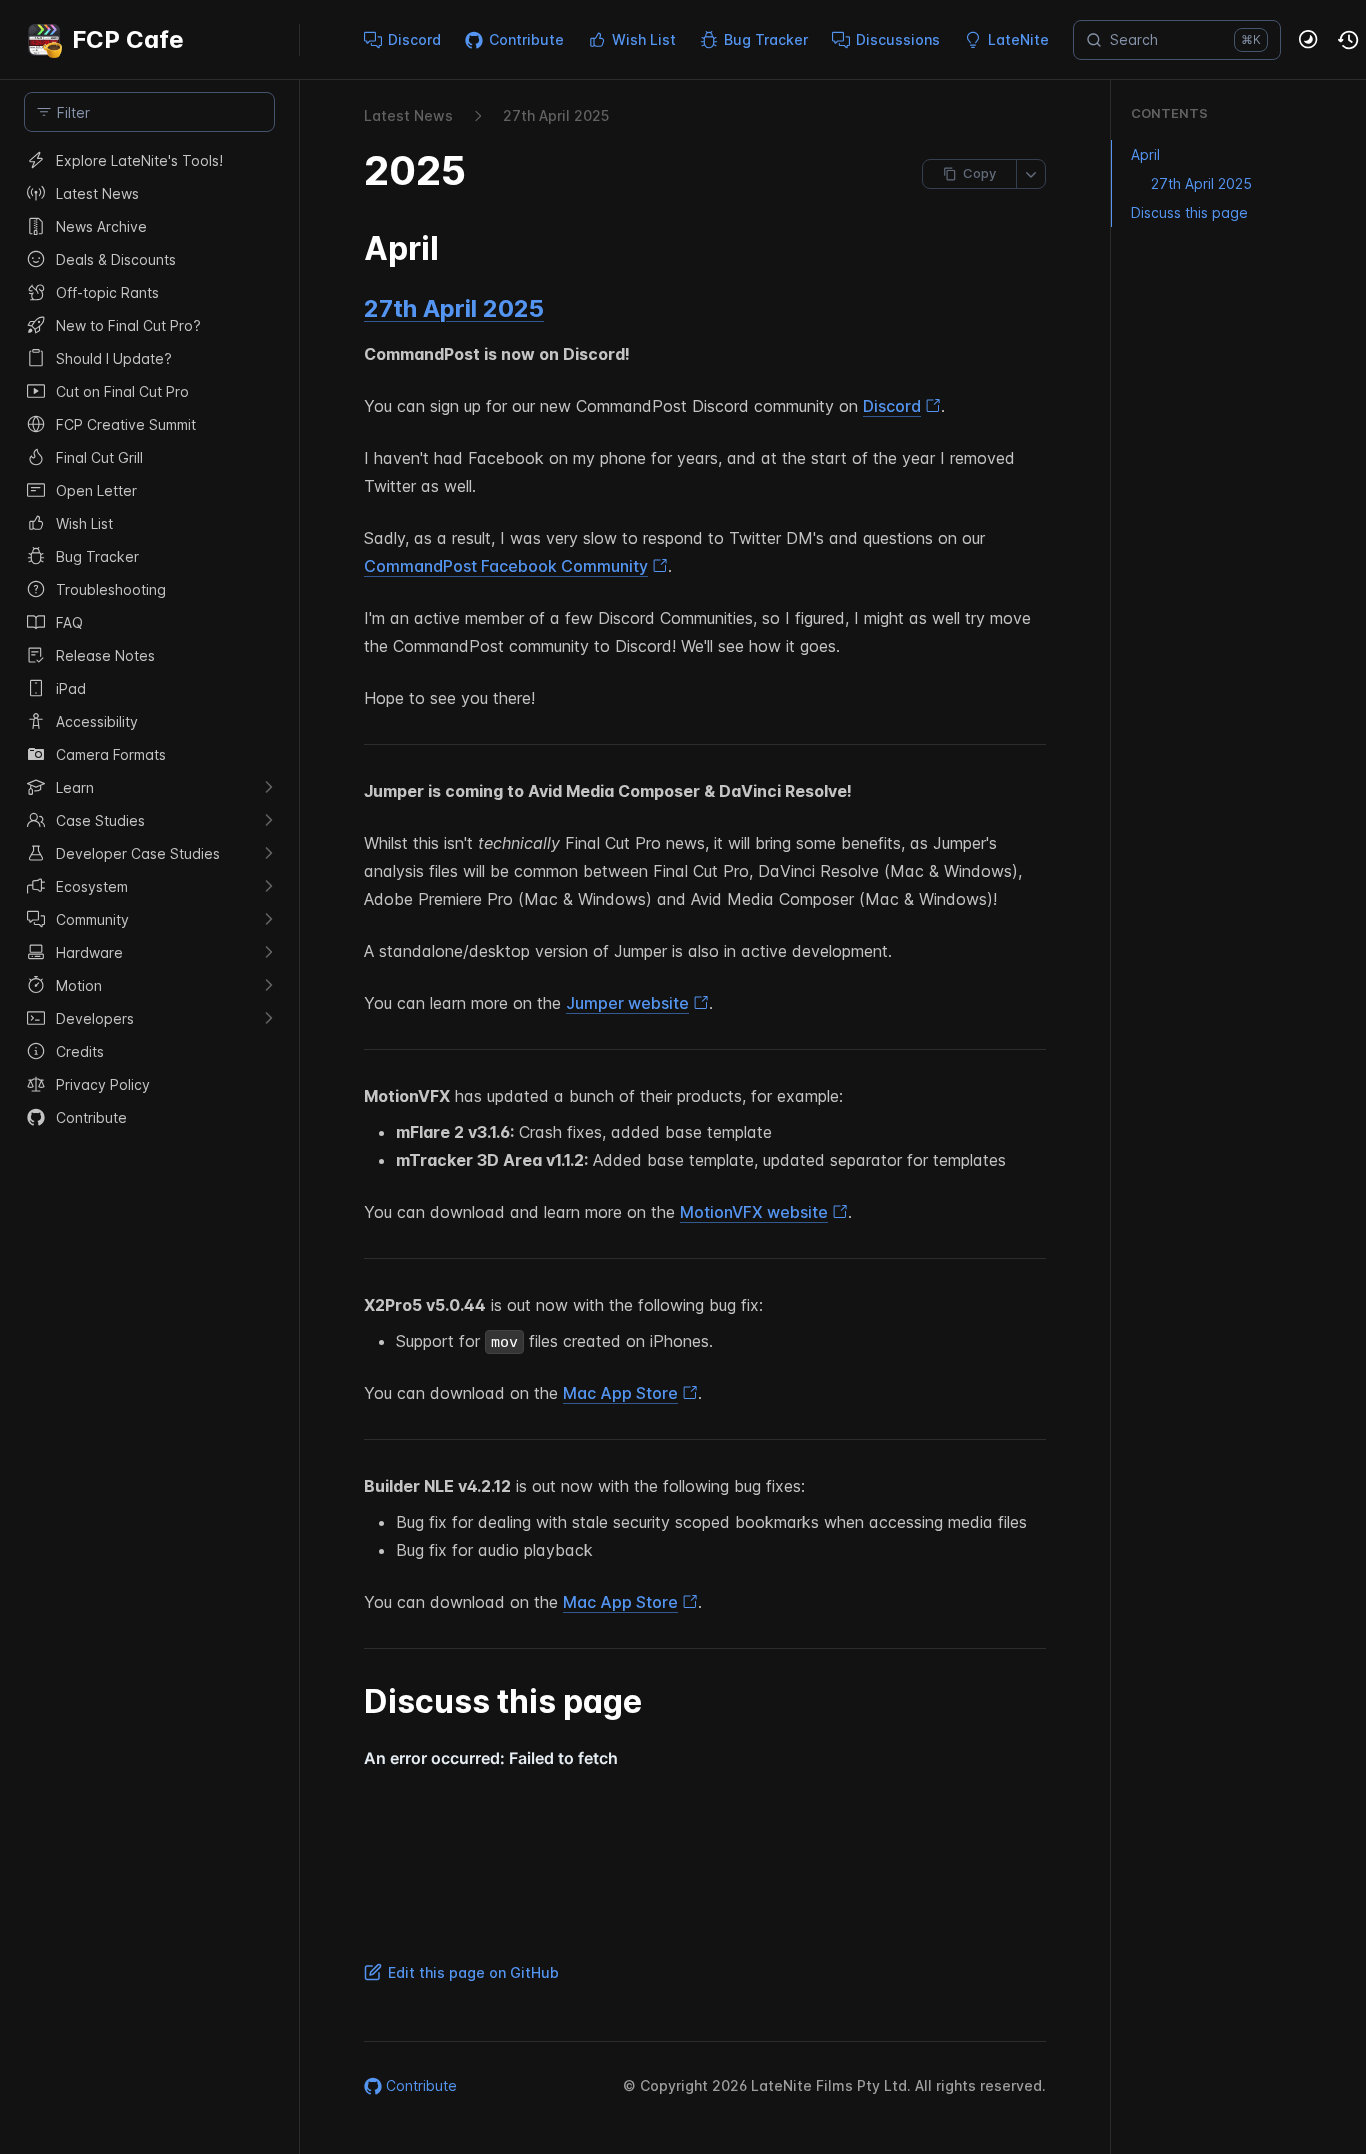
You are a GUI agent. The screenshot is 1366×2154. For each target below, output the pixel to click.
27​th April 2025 (556, 115)
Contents (1169, 113)
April (1145, 154)
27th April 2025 (454, 308)
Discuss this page (1189, 212)
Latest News (408, 115)
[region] (149, 1149)
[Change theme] (1309, 40)
